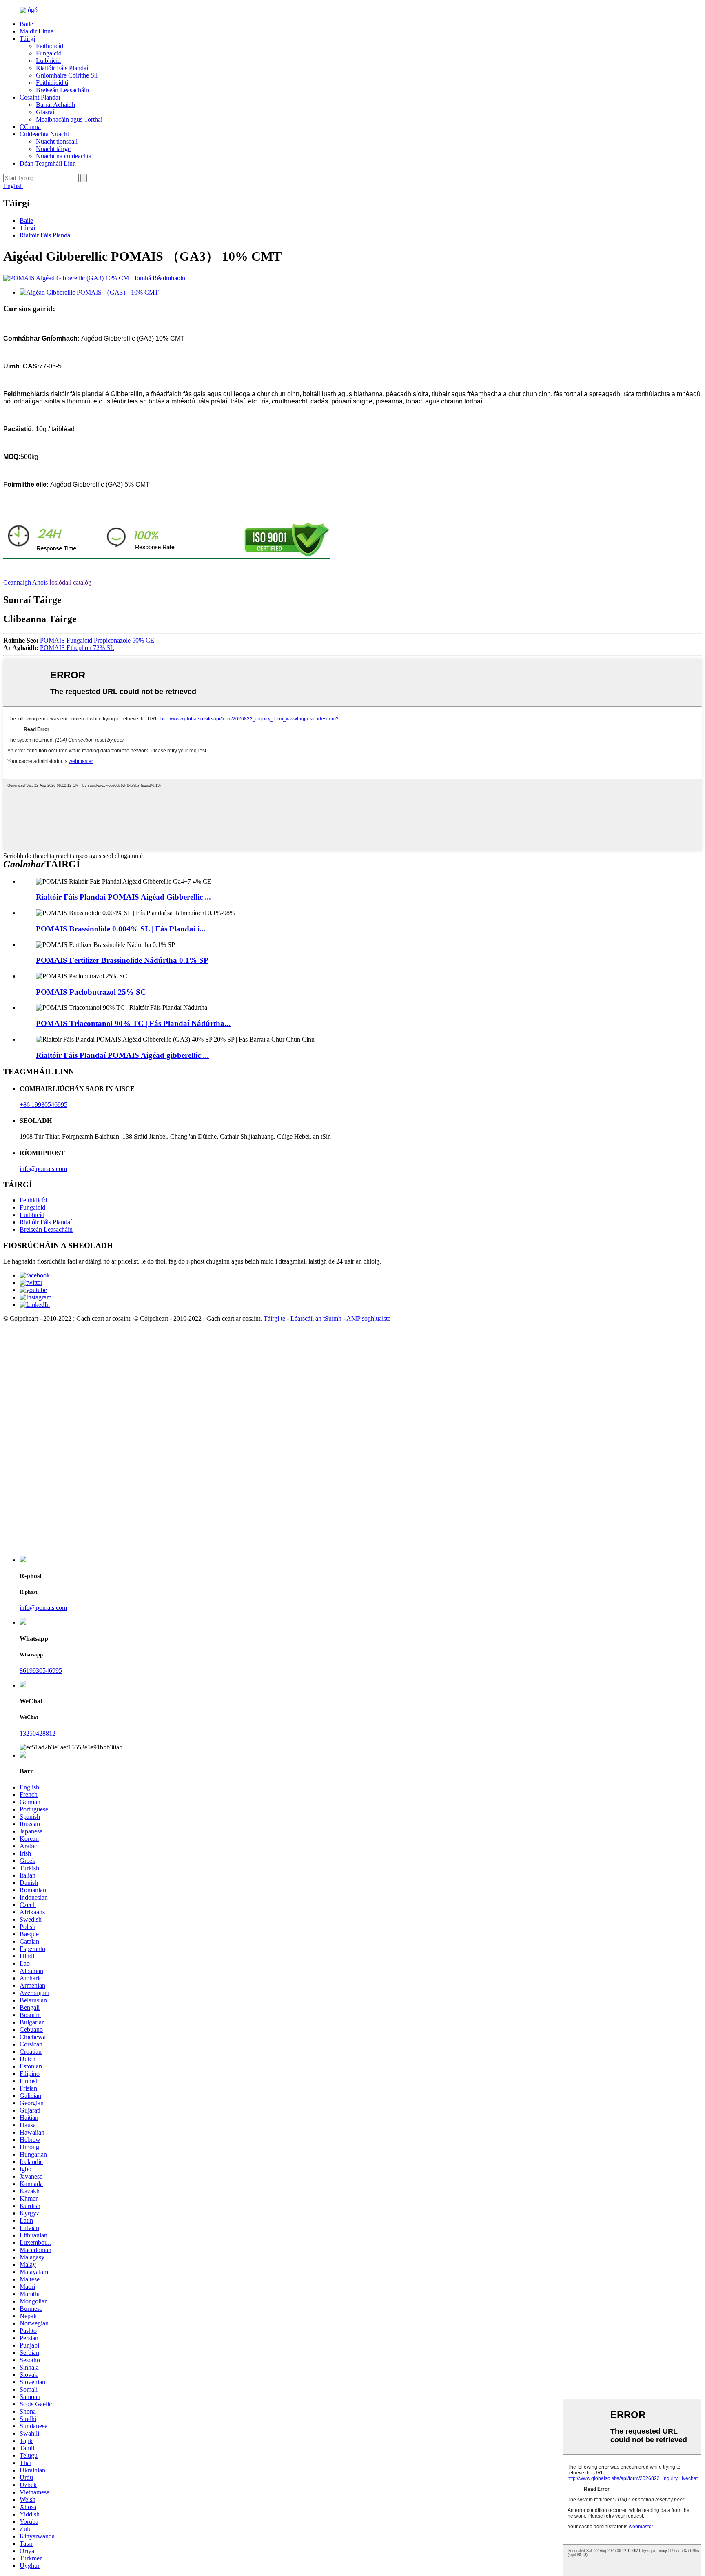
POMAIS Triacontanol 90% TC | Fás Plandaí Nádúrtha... (133, 1023)
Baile (26, 24)
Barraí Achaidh (55, 105)
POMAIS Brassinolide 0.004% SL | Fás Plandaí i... (121, 929)
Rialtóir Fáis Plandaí (62, 68)
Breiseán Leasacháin (62, 90)
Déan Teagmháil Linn (48, 163)
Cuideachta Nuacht (44, 134)
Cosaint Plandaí (40, 97)
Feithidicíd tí (52, 83)
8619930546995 (41, 1670)
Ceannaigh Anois (25, 582)
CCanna (30, 127)
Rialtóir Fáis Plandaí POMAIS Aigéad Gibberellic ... (123, 897)
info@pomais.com (43, 1169)
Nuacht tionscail (57, 141)
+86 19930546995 (43, 1105)
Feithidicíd (50, 46)
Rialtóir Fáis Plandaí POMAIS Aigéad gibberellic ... (122, 1055)
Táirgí (27, 39)
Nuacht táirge (53, 149)
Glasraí (45, 112)
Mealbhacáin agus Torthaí (69, 119)
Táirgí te (274, 1318)
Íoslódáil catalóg (70, 582)
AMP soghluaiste (368, 1318)
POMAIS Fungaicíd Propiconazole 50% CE (97, 640)
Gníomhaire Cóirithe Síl (67, 75)
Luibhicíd (48, 61)
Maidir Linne (37, 31)
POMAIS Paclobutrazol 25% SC (91, 992)
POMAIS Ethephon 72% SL (77, 648)
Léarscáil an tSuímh (316, 1318)
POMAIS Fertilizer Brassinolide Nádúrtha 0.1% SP (122, 960)
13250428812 (38, 1733)
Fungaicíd (49, 53)
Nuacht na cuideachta (64, 156)
